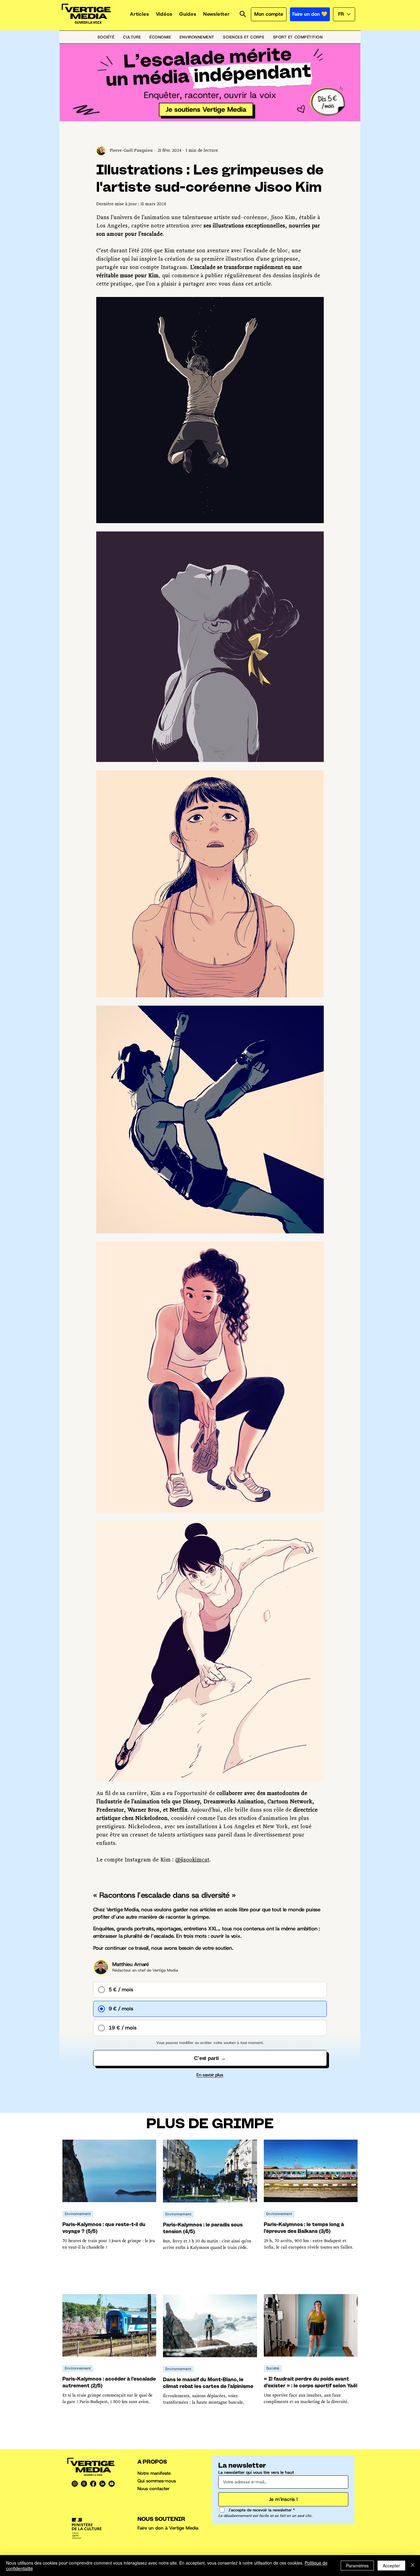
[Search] (243, 14)
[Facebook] (93, 2484)
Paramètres (357, 2566)
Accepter (391, 2566)
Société (273, 2368)
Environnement (78, 2214)
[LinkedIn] (102, 2484)
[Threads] (84, 2484)
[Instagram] (75, 2484)
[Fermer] (413, 2566)
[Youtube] (112, 2484)
